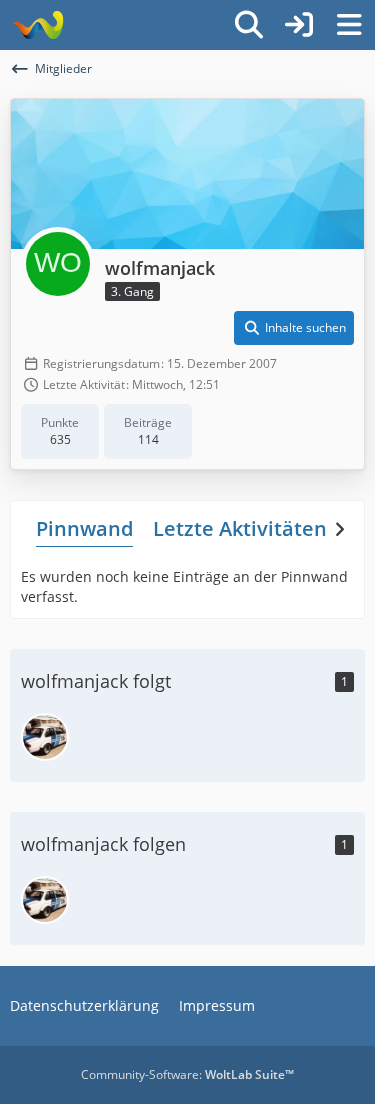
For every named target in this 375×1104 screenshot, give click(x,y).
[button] (294, 328)
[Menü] (349, 25)
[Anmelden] (299, 25)
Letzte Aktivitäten (240, 528)
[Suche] (249, 25)
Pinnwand (84, 528)
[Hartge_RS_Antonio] (45, 737)
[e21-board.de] (37, 25)
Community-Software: (187, 1074)
